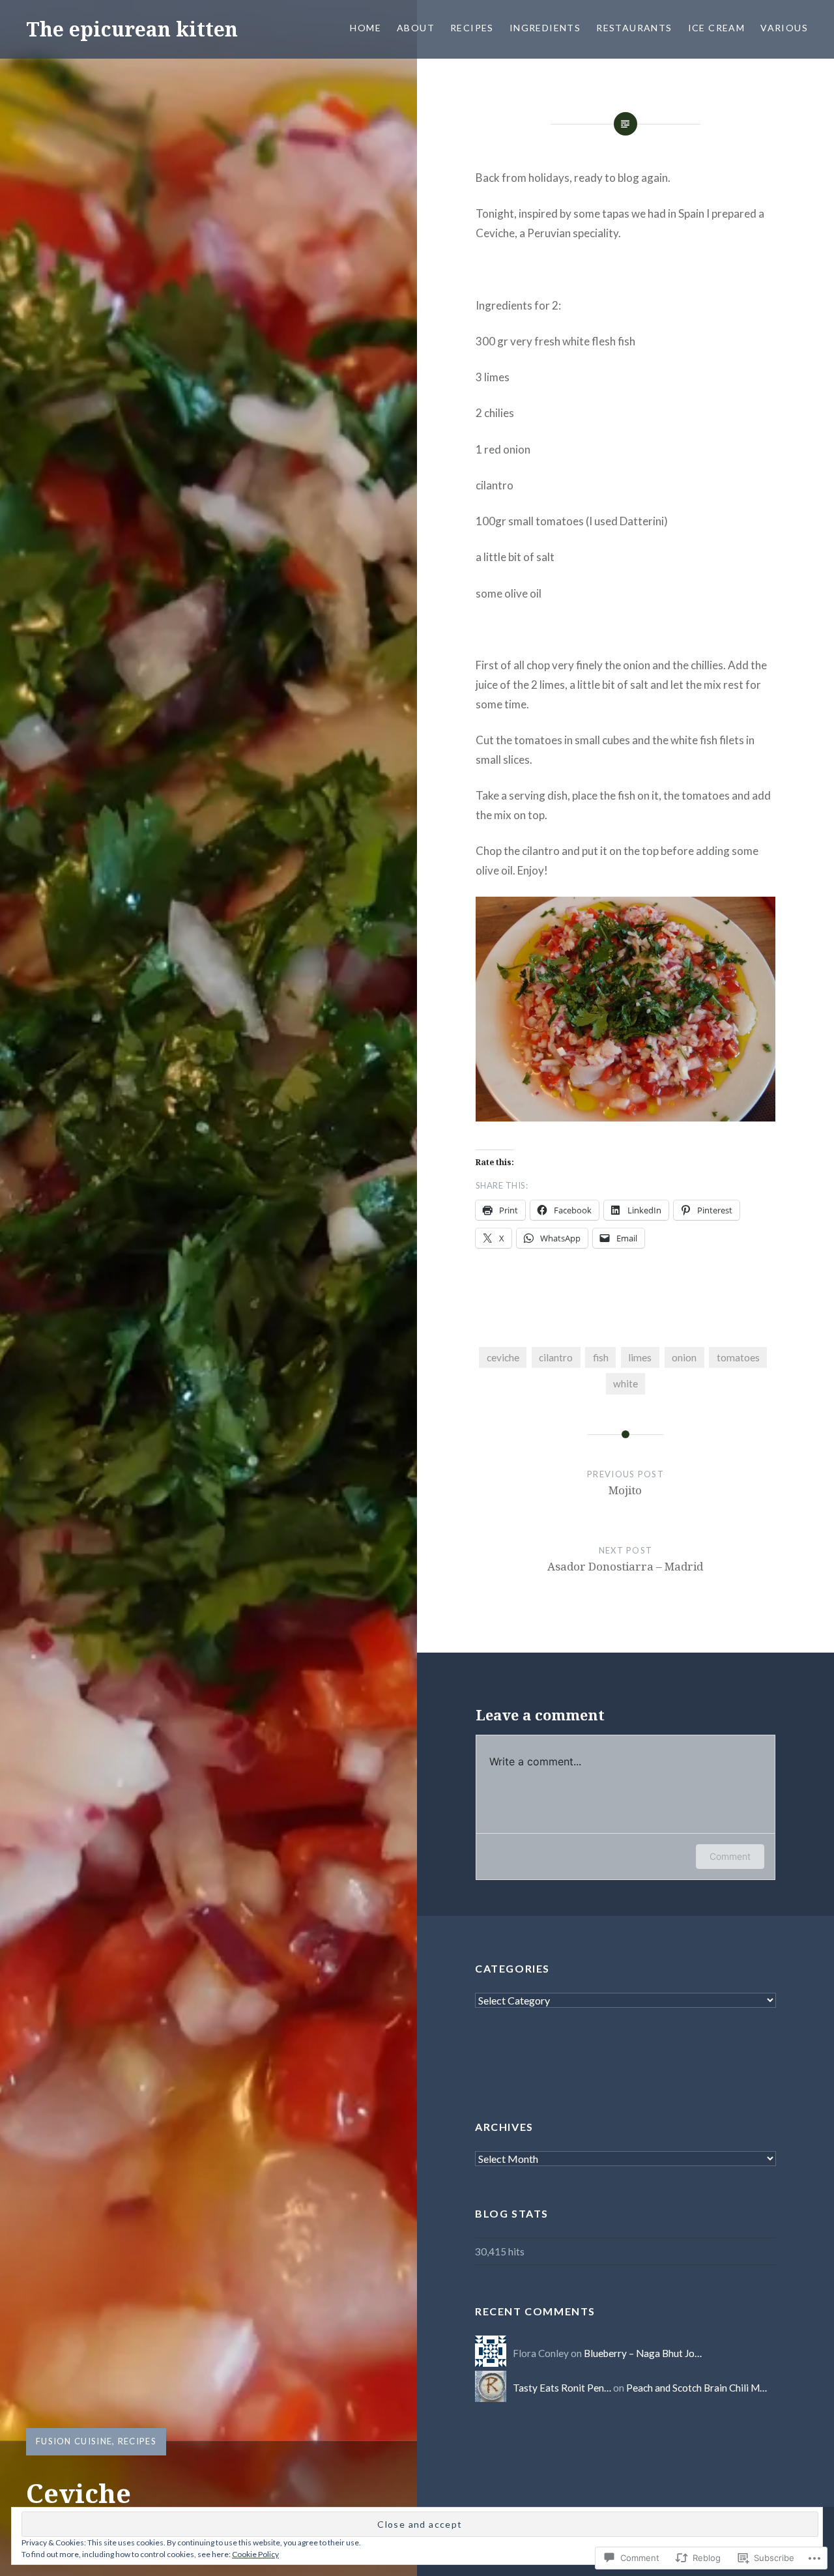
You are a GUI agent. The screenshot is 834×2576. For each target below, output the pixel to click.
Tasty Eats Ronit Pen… (562, 2388)
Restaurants (634, 28)
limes (640, 1357)
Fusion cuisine (74, 2441)
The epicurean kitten (132, 29)
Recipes (472, 28)
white (625, 1383)
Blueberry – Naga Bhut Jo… (643, 2353)
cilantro (556, 1357)
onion (684, 1357)
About (416, 28)
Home (366, 28)
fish (601, 1357)
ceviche (503, 1357)
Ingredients (545, 28)
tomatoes (738, 1357)
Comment (730, 1856)
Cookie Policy (255, 2554)
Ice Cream (717, 28)
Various (784, 28)
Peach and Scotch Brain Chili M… (697, 2388)
